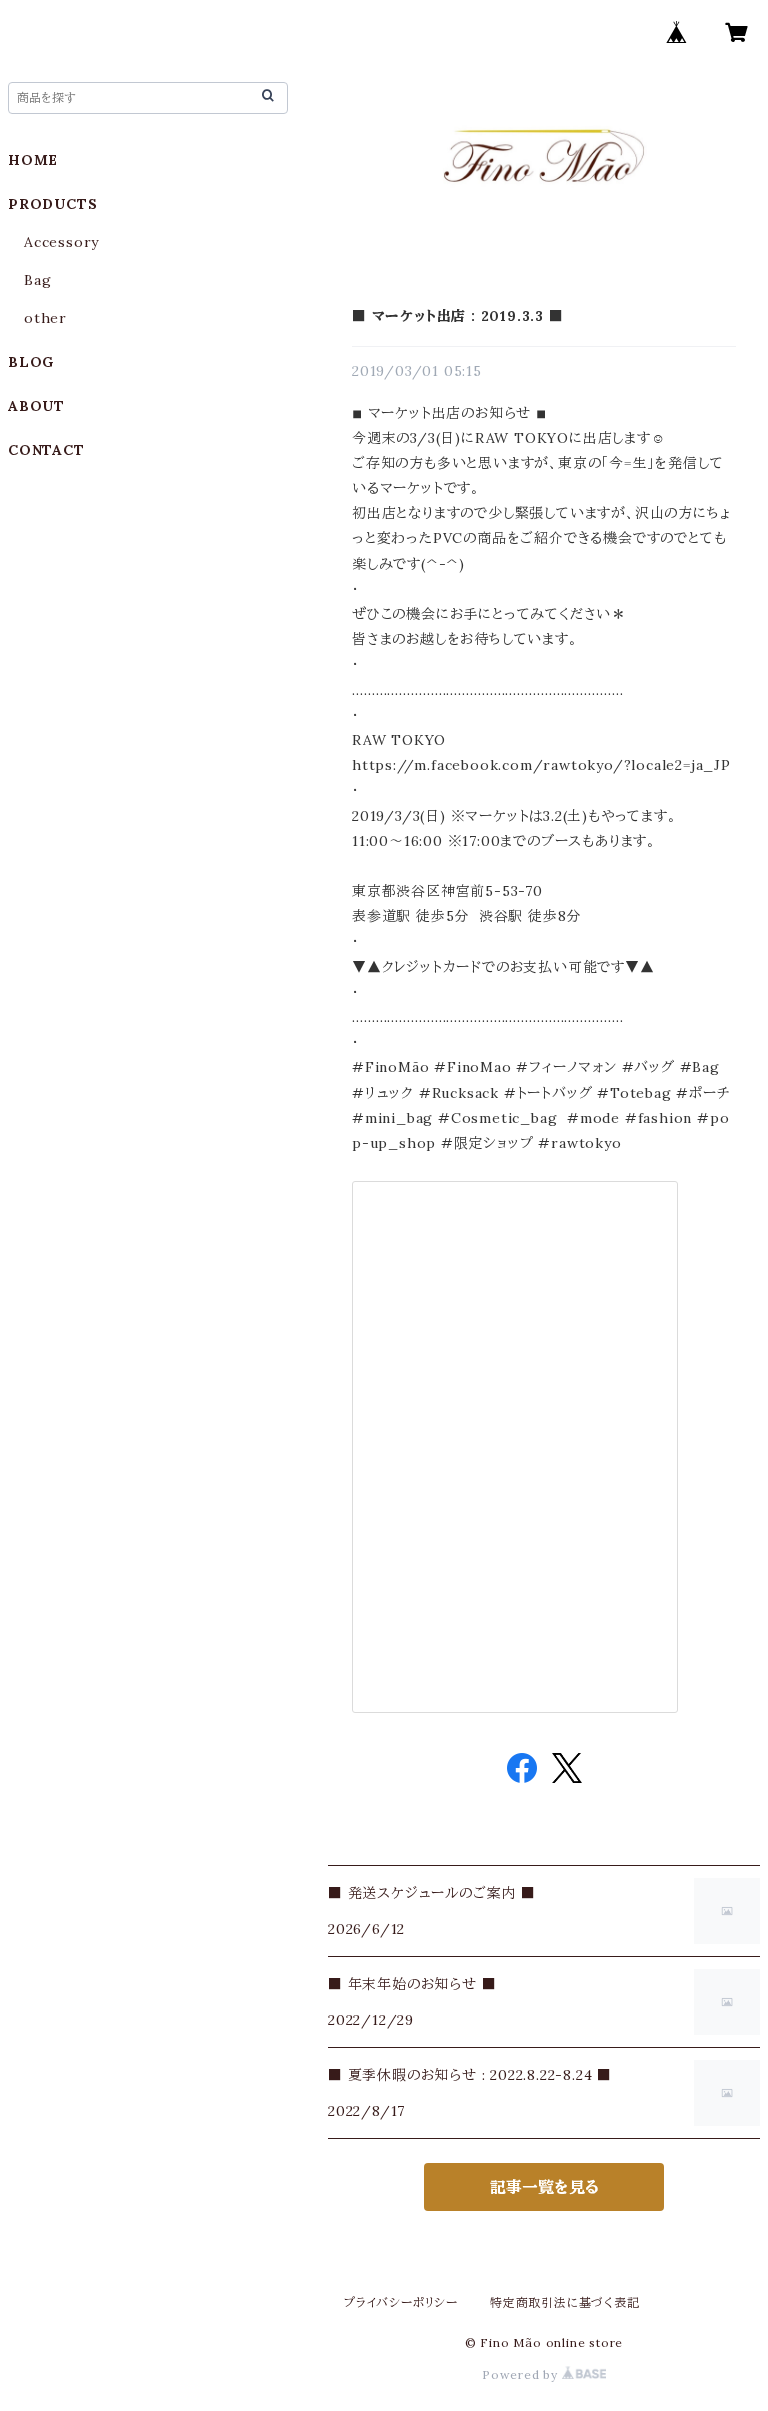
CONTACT (46, 450)
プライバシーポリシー (401, 2302)
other (45, 318)
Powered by (522, 2374)
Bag (37, 280)
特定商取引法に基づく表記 (565, 2302)
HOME (33, 160)
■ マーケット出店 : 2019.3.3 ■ (458, 316)
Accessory (61, 242)
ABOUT (36, 406)
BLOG (31, 362)
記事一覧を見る (544, 2187)
